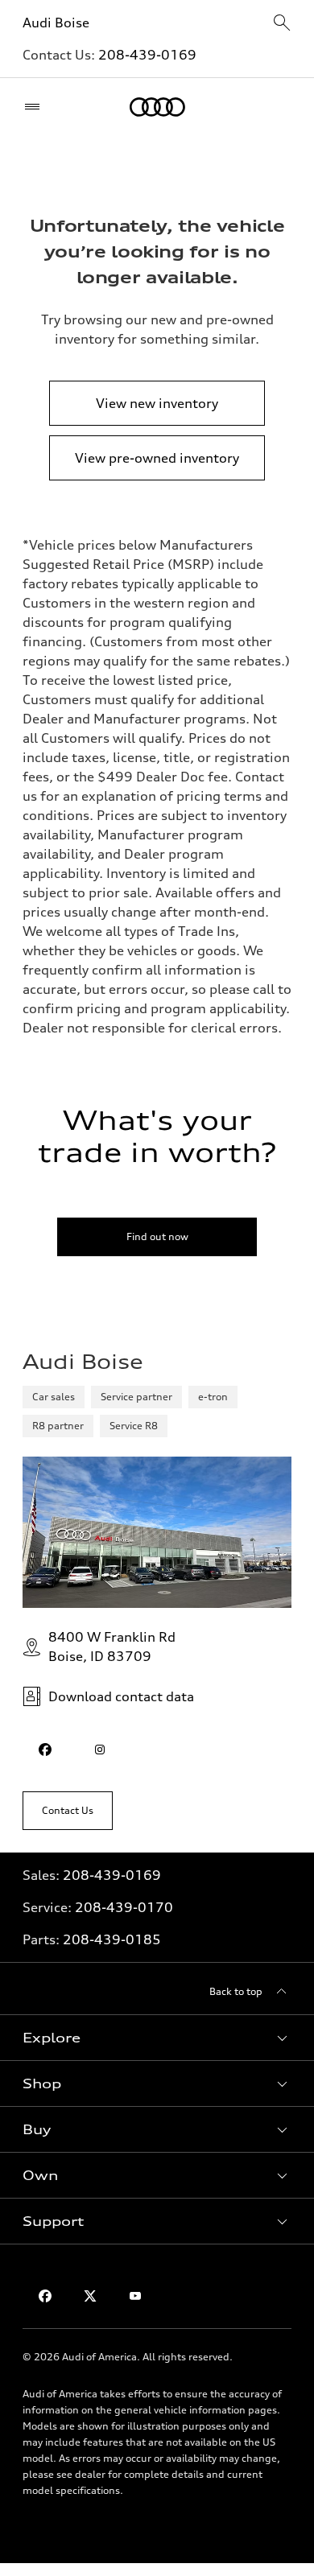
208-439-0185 (112, 1939)
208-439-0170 (124, 1907)
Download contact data (121, 1696)
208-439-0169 (147, 55)
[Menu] (36, 107)
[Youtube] (135, 2296)
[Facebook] (45, 2296)
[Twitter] (90, 2296)
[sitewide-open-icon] (282, 24)
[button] (157, 2038)
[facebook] (45, 1750)
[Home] (157, 107)
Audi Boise (56, 23)
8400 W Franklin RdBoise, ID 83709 (112, 1647)
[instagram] (100, 1750)
